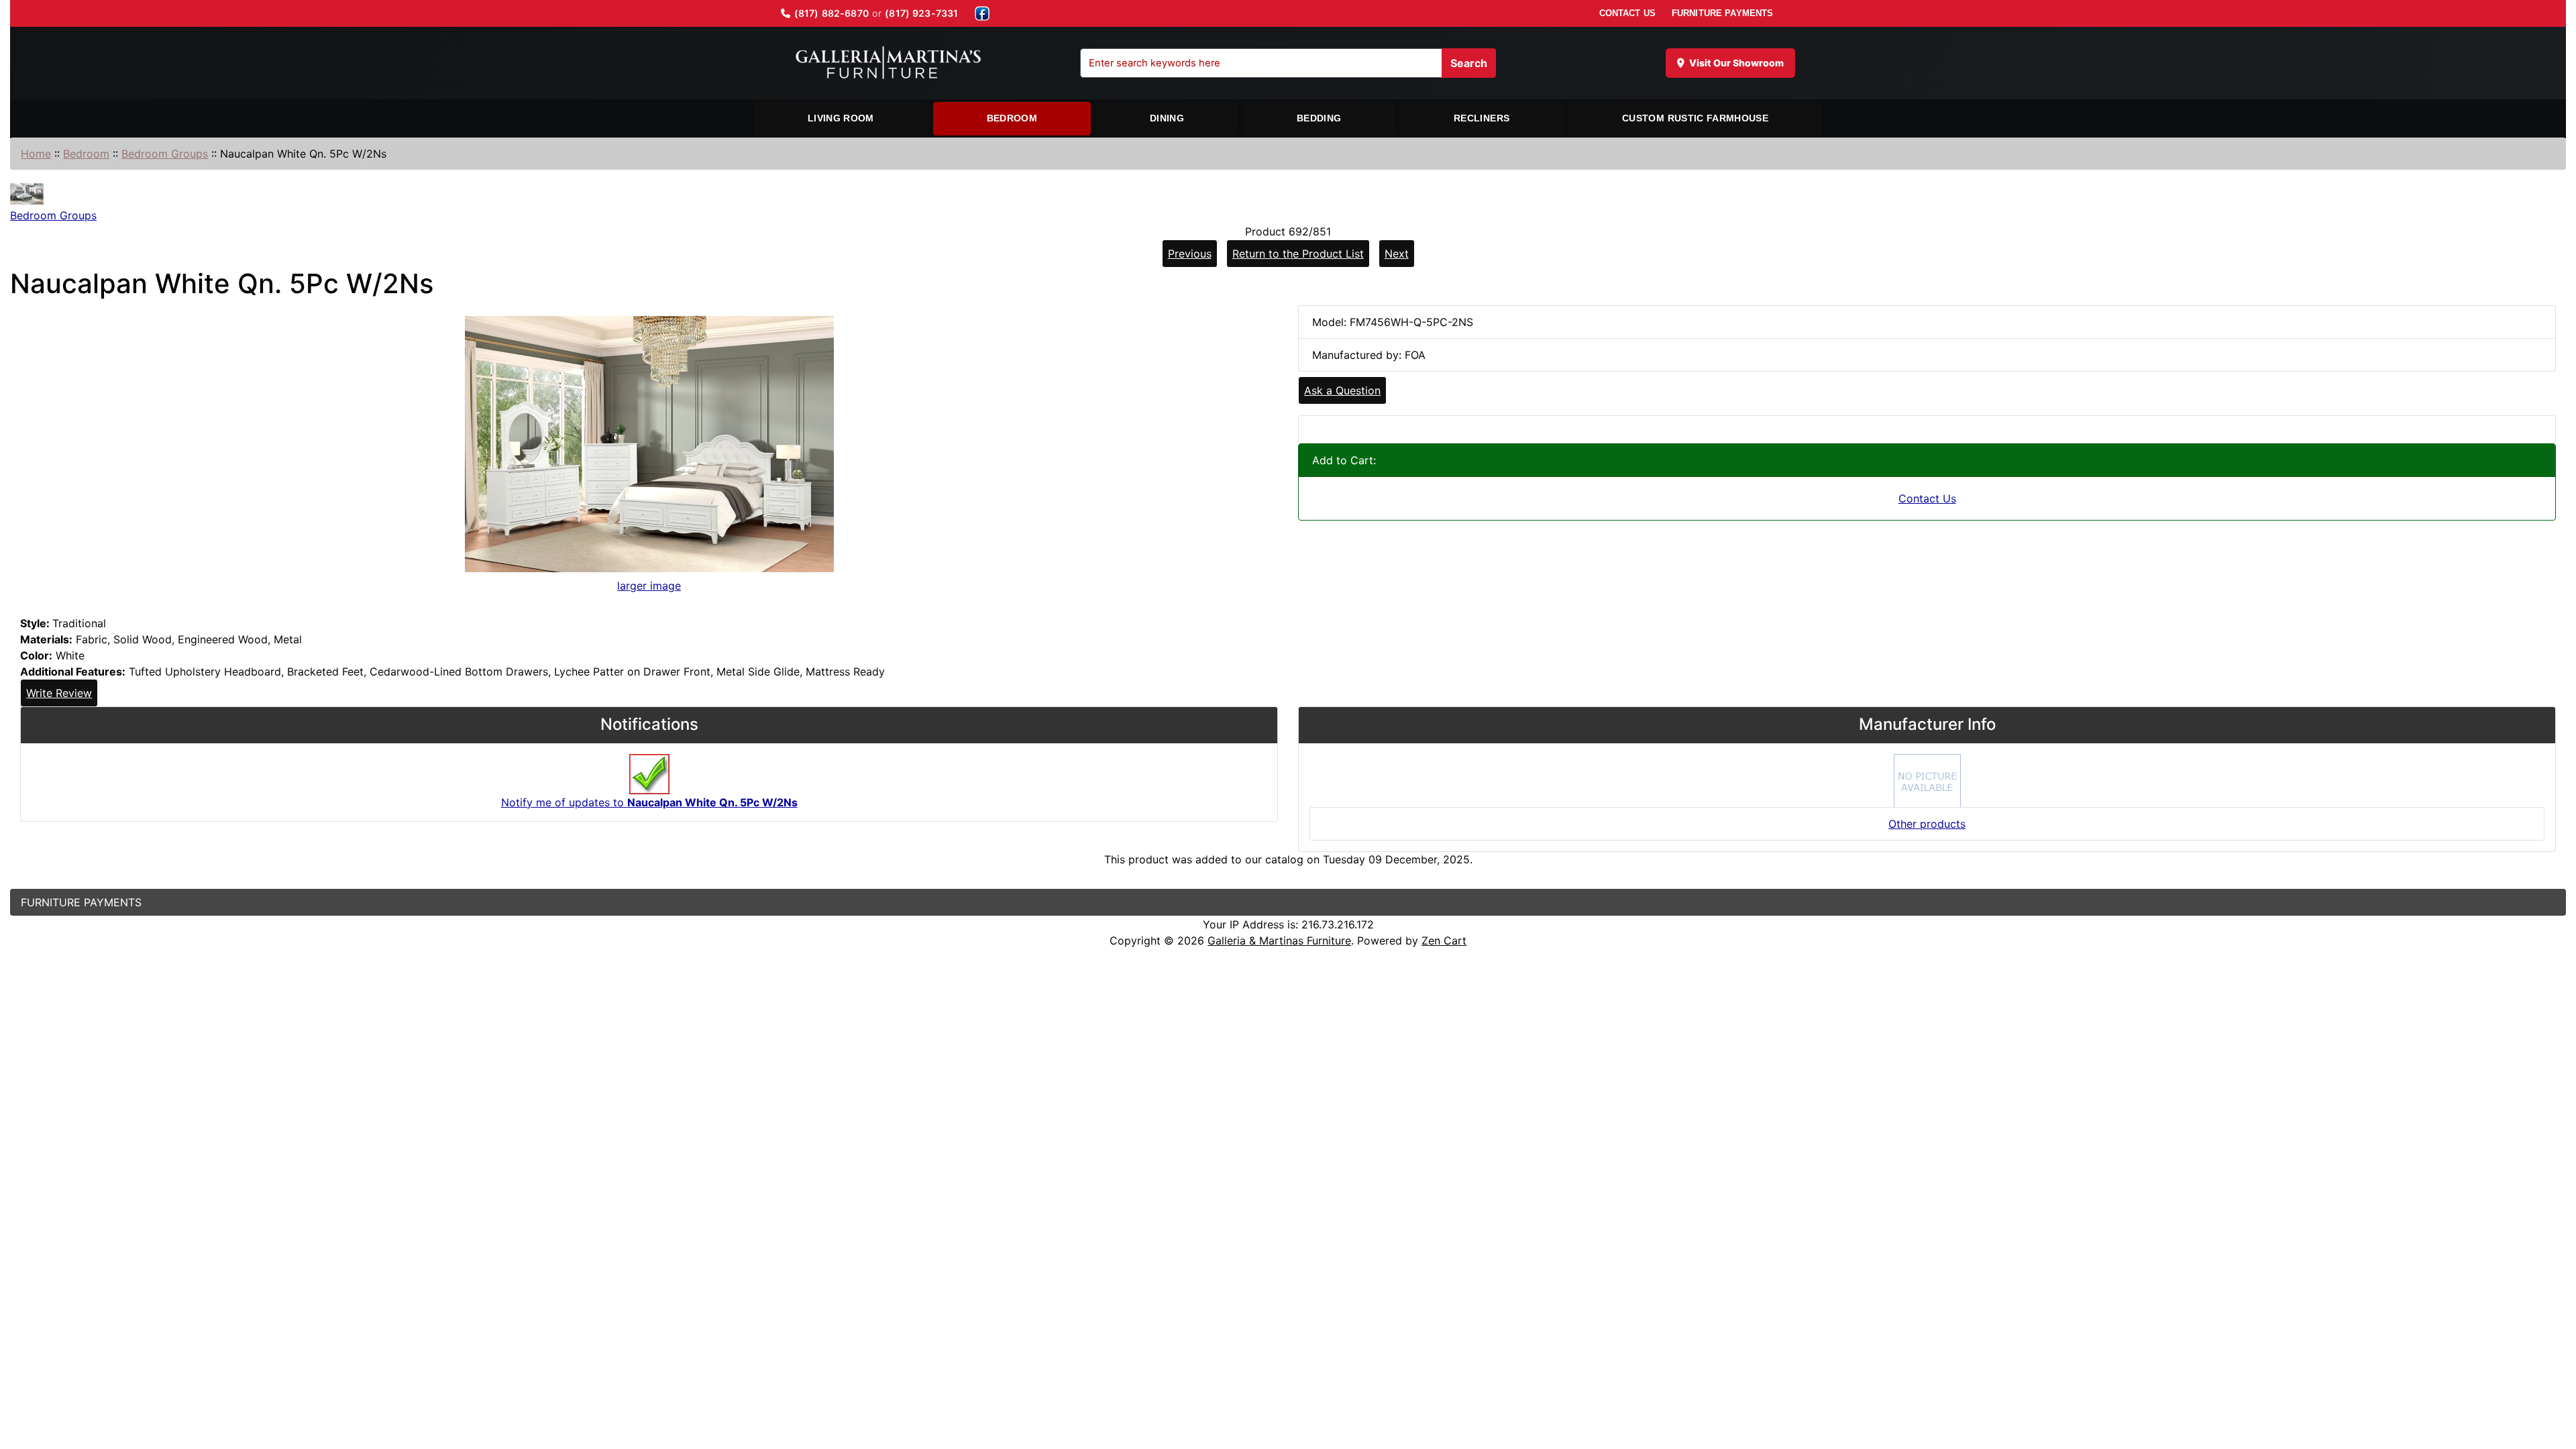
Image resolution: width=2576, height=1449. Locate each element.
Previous (1190, 254)
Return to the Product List (1298, 254)
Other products (1927, 824)
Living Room (841, 118)
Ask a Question (1342, 390)
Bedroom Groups (165, 154)
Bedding (1319, 118)
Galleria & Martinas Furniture (1279, 941)
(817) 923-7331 (921, 13)
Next (1397, 254)
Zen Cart (1444, 941)
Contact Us (1927, 498)
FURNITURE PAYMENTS (1722, 13)
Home (36, 154)
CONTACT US (1627, 13)
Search (1469, 63)
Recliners (1482, 118)
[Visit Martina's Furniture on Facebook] (982, 13)
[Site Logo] (888, 63)
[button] (2551, 1383)
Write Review (59, 693)
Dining (1167, 118)
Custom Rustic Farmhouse (1695, 118)
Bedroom (1012, 118)
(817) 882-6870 (831, 13)
